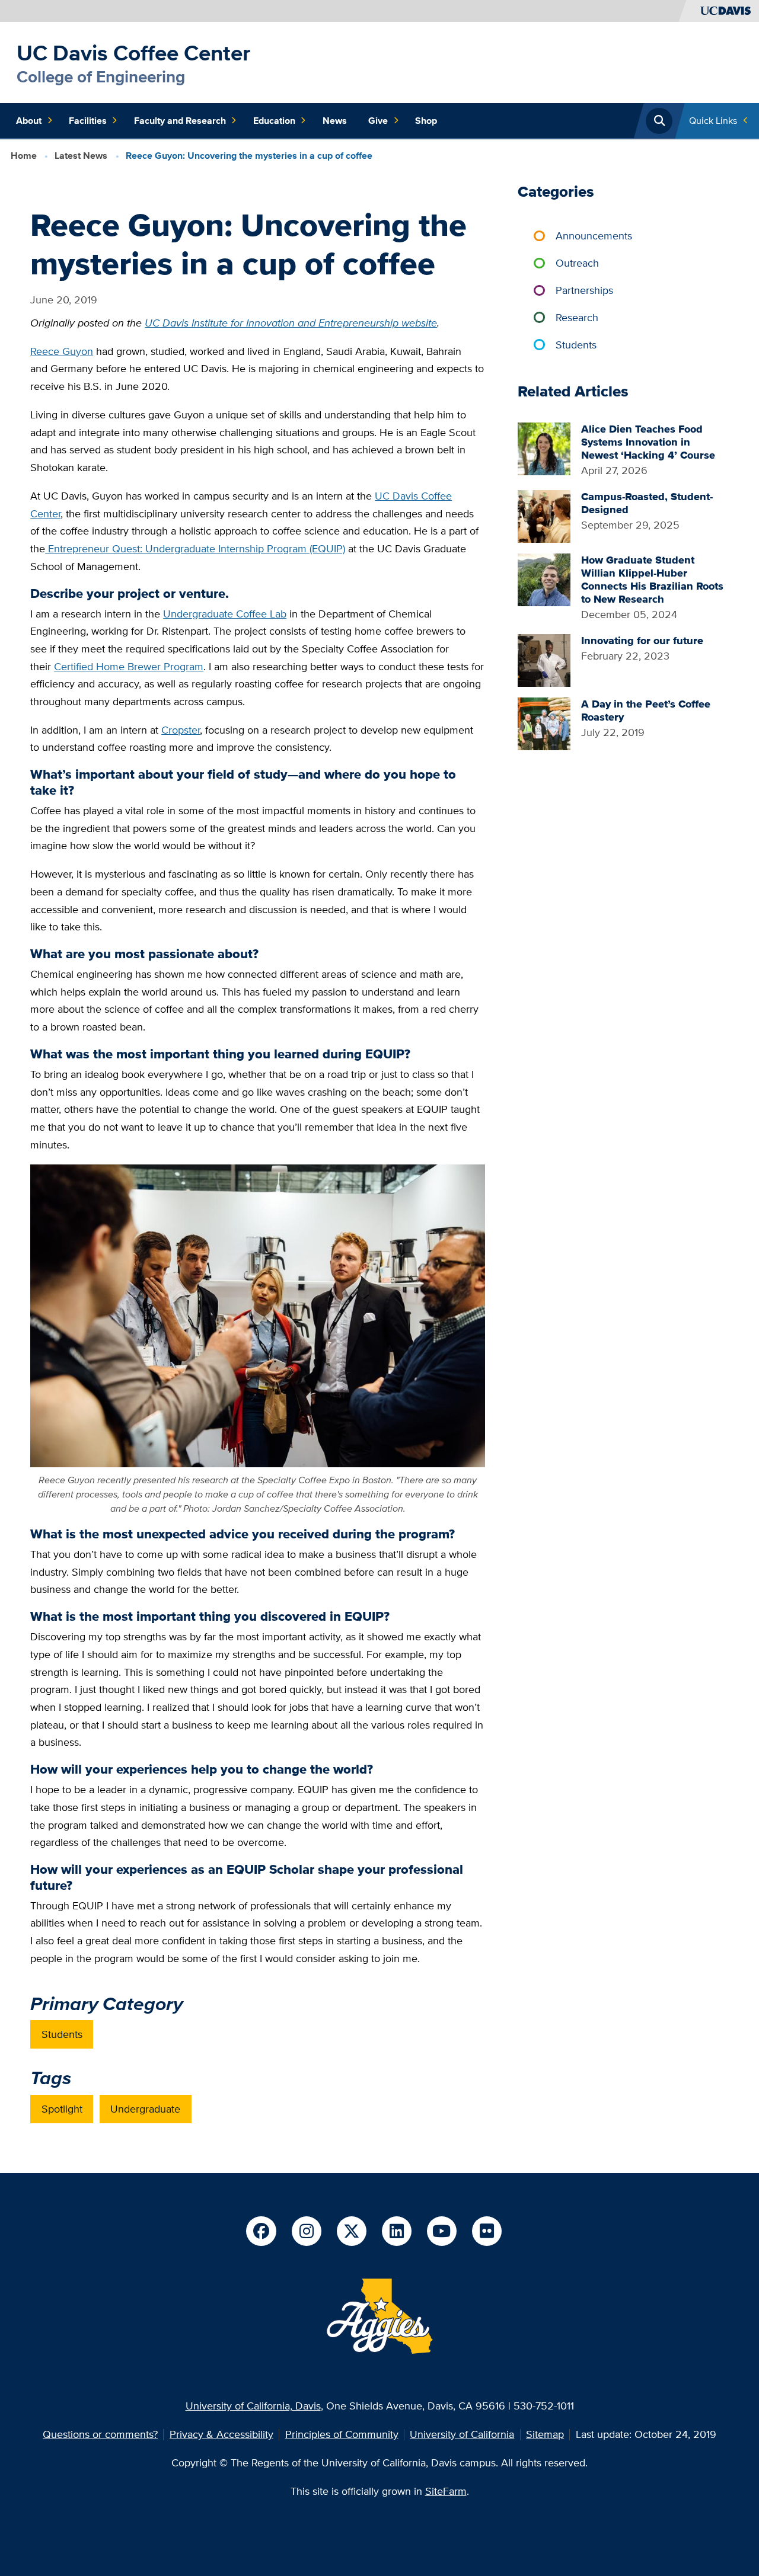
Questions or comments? (100, 2434)
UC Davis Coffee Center (133, 53)
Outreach (577, 263)
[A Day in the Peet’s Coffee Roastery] (544, 723)
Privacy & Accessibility (221, 2434)
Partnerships (584, 290)
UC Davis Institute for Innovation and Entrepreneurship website (291, 323)
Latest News (81, 156)
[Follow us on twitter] (352, 2231)
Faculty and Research (180, 121)
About (29, 121)
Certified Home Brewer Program (129, 666)
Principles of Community (342, 2434)
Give (378, 121)
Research (577, 317)
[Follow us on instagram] (307, 2231)
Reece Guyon (62, 351)
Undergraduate (145, 2109)
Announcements (594, 236)
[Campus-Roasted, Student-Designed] (544, 515)
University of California (462, 2434)
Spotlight (62, 2109)
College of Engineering (101, 77)
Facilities (88, 121)
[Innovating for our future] (544, 659)
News (335, 121)
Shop (426, 121)
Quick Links (713, 121)
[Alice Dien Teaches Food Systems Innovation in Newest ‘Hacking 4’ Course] (544, 448)
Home (24, 156)
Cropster (181, 730)
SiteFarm (446, 2491)
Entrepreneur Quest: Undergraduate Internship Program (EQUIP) (195, 548)
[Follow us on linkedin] (397, 2231)
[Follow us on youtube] (442, 2231)
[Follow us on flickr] (487, 2231)
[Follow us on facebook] (261, 2231)
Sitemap (545, 2434)
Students (62, 2034)
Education (274, 121)
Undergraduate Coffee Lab (225, 614)
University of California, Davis (253, 2406)
